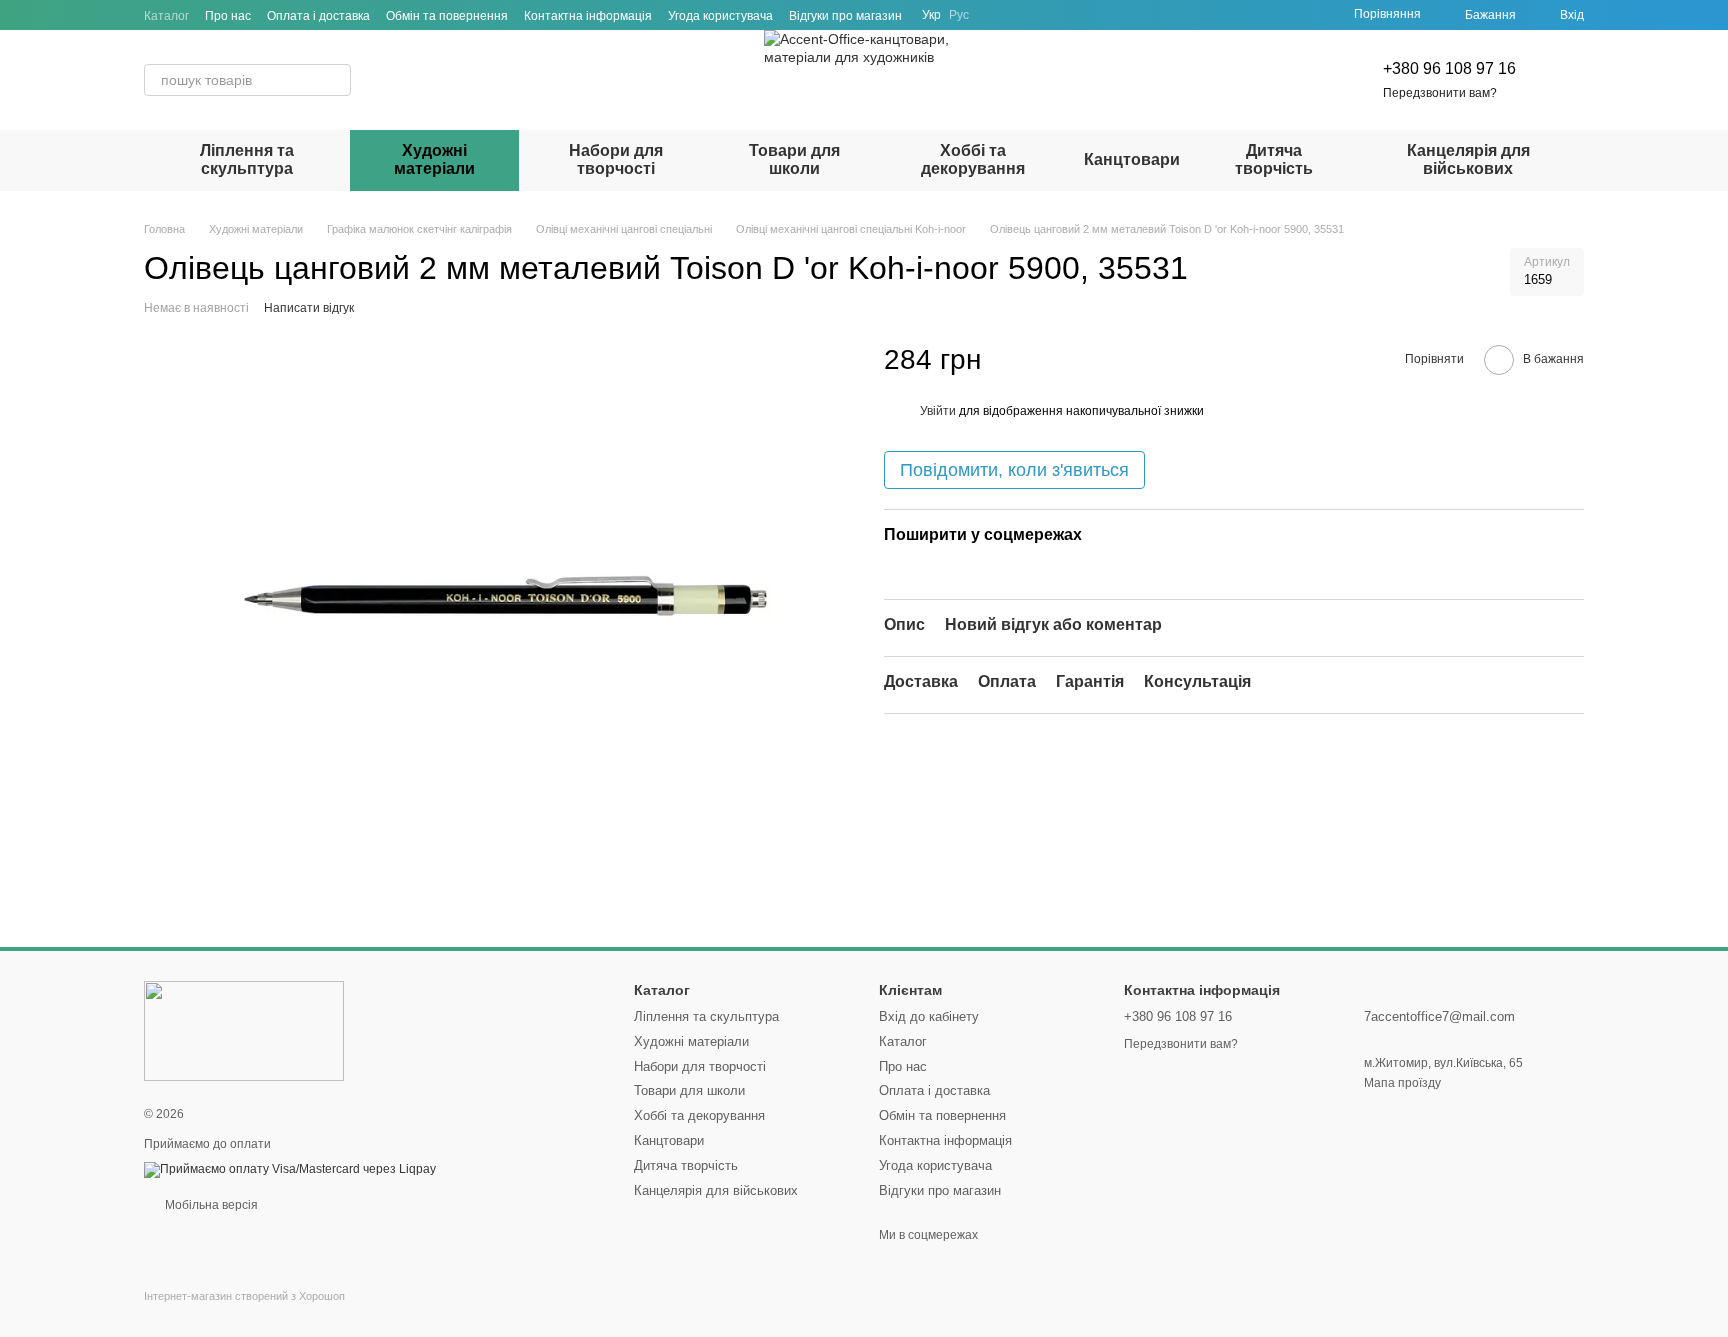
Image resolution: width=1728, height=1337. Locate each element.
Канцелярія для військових (1468, 159)
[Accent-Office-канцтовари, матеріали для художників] (244, 1030)
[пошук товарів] (335, 80)
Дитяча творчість (1274, 159)
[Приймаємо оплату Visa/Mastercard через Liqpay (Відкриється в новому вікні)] (290, 1169)
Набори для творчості (616, 159)
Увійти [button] (938, 411)
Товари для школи (794, 159)
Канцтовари (1132, 159)
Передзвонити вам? (1440, 93)
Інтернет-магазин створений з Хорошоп (244, 1296)
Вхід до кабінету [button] (929, 1016)
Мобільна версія (210, 1205)
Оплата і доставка (318, 16)
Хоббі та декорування (973, 159)
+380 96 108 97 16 (1449, 68)
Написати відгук (309, 308)
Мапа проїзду (1402, 1083)
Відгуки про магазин (845, 16)
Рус (959, 15)
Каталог (166, 16)
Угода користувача (720, 16)
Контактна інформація (588, 16)
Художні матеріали (434, 159)
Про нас (228, 16)
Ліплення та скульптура (247, 159)
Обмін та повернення (447, 16)
